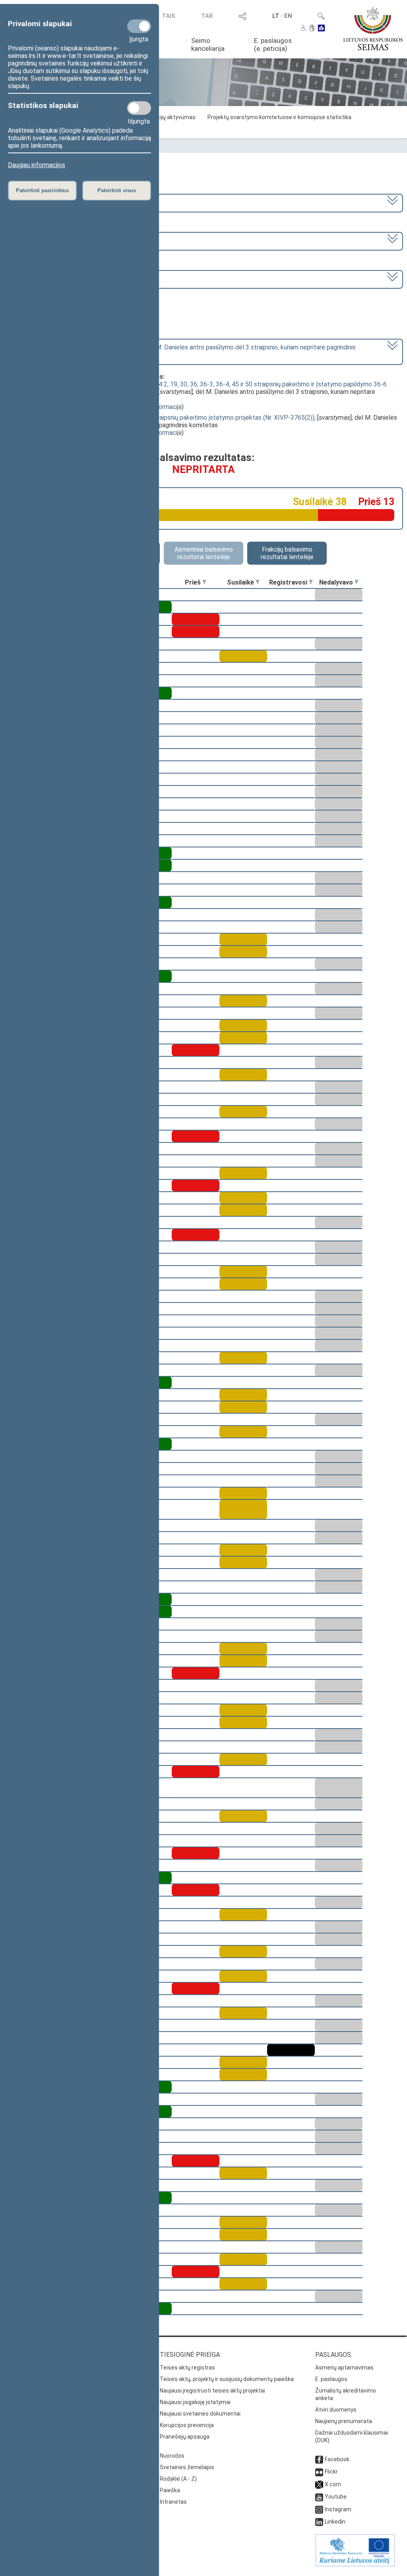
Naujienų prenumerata (344, 2421)
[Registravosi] (311, 582)
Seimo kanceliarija (208, 44)
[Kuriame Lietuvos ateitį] (355, 2564)
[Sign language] (312, 29)
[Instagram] (319, 2509)
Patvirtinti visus (117, 190)
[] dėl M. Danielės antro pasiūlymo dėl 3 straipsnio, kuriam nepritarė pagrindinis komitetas (182, 351)
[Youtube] (319, 2497)
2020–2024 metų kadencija (47, 202)
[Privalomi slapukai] (139, 26)
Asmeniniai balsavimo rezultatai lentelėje (204, 553)
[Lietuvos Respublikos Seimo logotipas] (373, 29)
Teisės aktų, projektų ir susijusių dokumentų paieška (227, 2379)
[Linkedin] (319, 2522)
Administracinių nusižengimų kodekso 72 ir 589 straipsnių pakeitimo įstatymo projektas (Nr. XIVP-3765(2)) (168, 418)
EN (288, 16)
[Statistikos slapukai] (139, 108)
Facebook (337, 2459)
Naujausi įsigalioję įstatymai (195, 2402)
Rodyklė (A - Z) (178, 2479)
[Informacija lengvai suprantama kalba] (321, 29)
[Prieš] (204, 582)
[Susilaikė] (258, 582)
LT (276, 16)
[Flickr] (319, 2472)
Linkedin (335, 2522)
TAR (207, 16)
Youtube (336, 2497)
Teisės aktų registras (187, 2368)
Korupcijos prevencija (187, 2425)
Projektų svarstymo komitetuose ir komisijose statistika (279, 117)
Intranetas (173, 2502)
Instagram (338, 2509)
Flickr (331, 2472)
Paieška (170, 2490)
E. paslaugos (331, 2379)
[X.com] (319, 2484)
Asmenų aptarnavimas (344, 2368)
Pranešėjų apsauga (185, 2437)
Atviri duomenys (336, 2410)
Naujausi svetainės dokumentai (200, 2414)
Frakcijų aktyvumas (171, 117)
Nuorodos (172, 2456)
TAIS (169, 16)
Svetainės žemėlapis (187, 2467)
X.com (333, 2484)
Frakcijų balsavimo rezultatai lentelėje (287, 553)
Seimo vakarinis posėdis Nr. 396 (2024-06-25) (72, 279)
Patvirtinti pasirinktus (42, 190)
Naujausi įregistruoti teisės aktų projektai (212, 2391)
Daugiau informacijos (37, 165)
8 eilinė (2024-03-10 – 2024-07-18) (58, 240)
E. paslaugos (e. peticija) (273, 44)
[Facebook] (319, 2459)
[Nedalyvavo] (357, 582)
